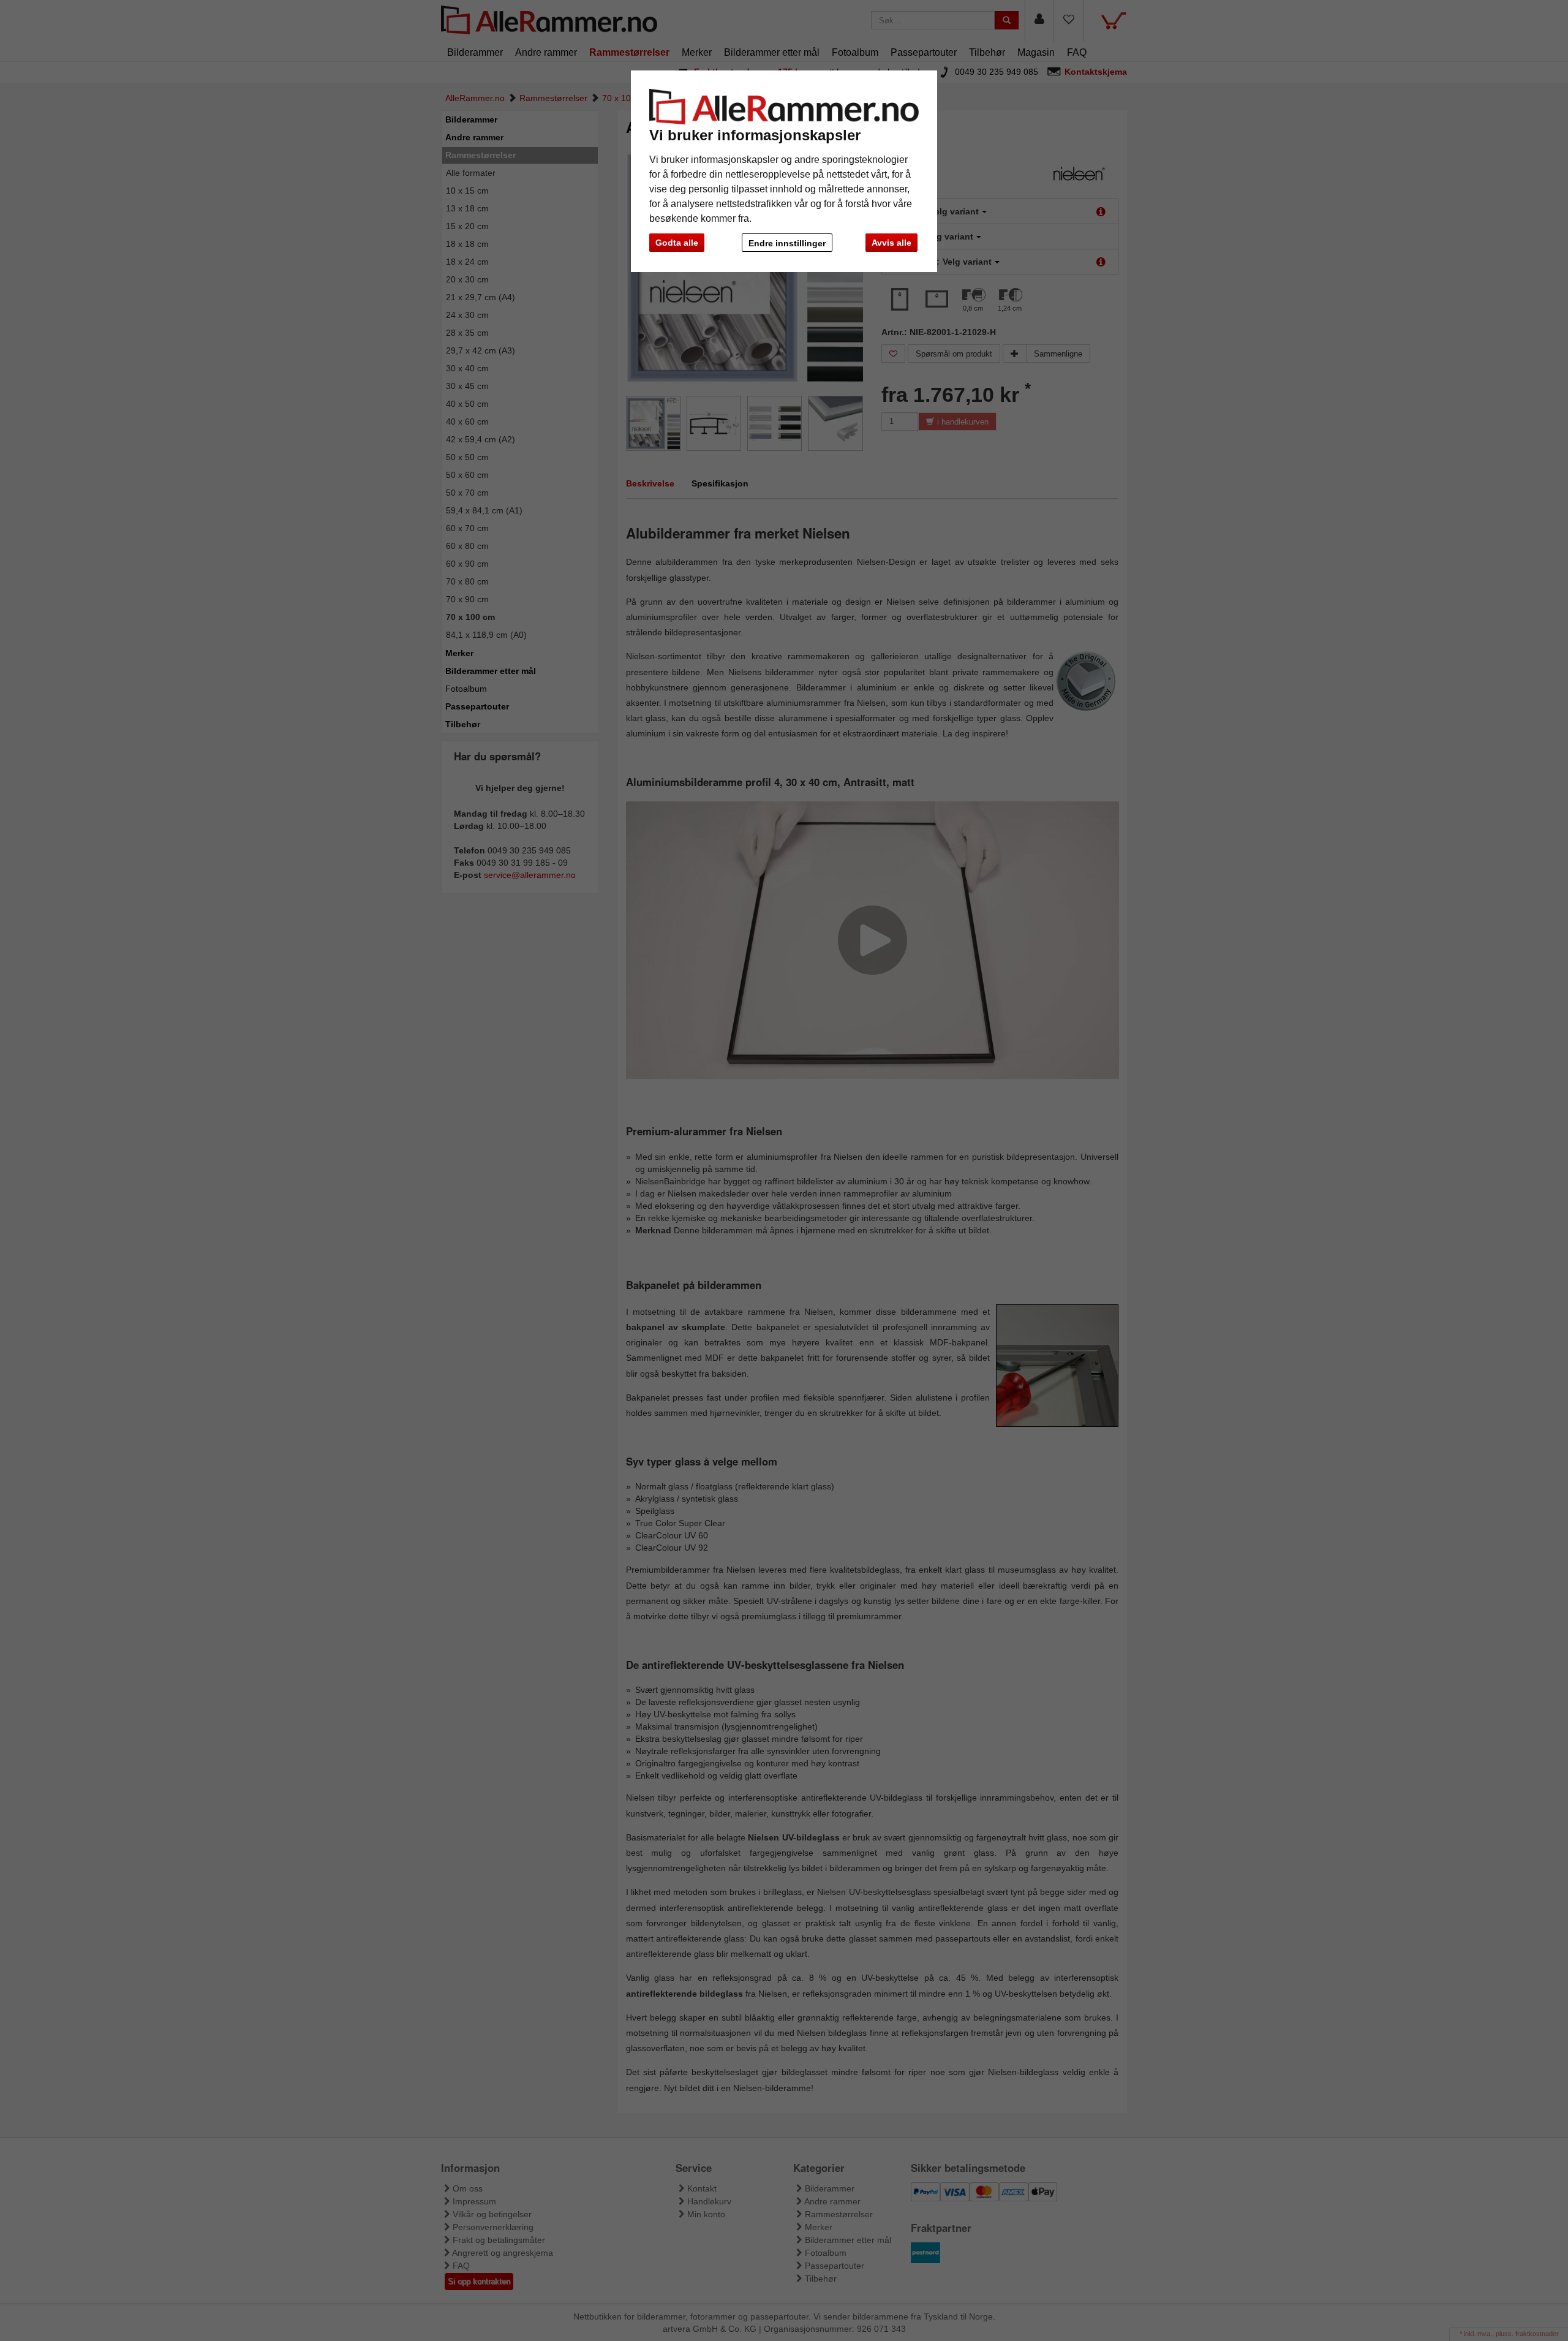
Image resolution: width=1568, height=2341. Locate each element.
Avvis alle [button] (891, 243)
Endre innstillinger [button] (787, 243)
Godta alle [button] (677, 243)
